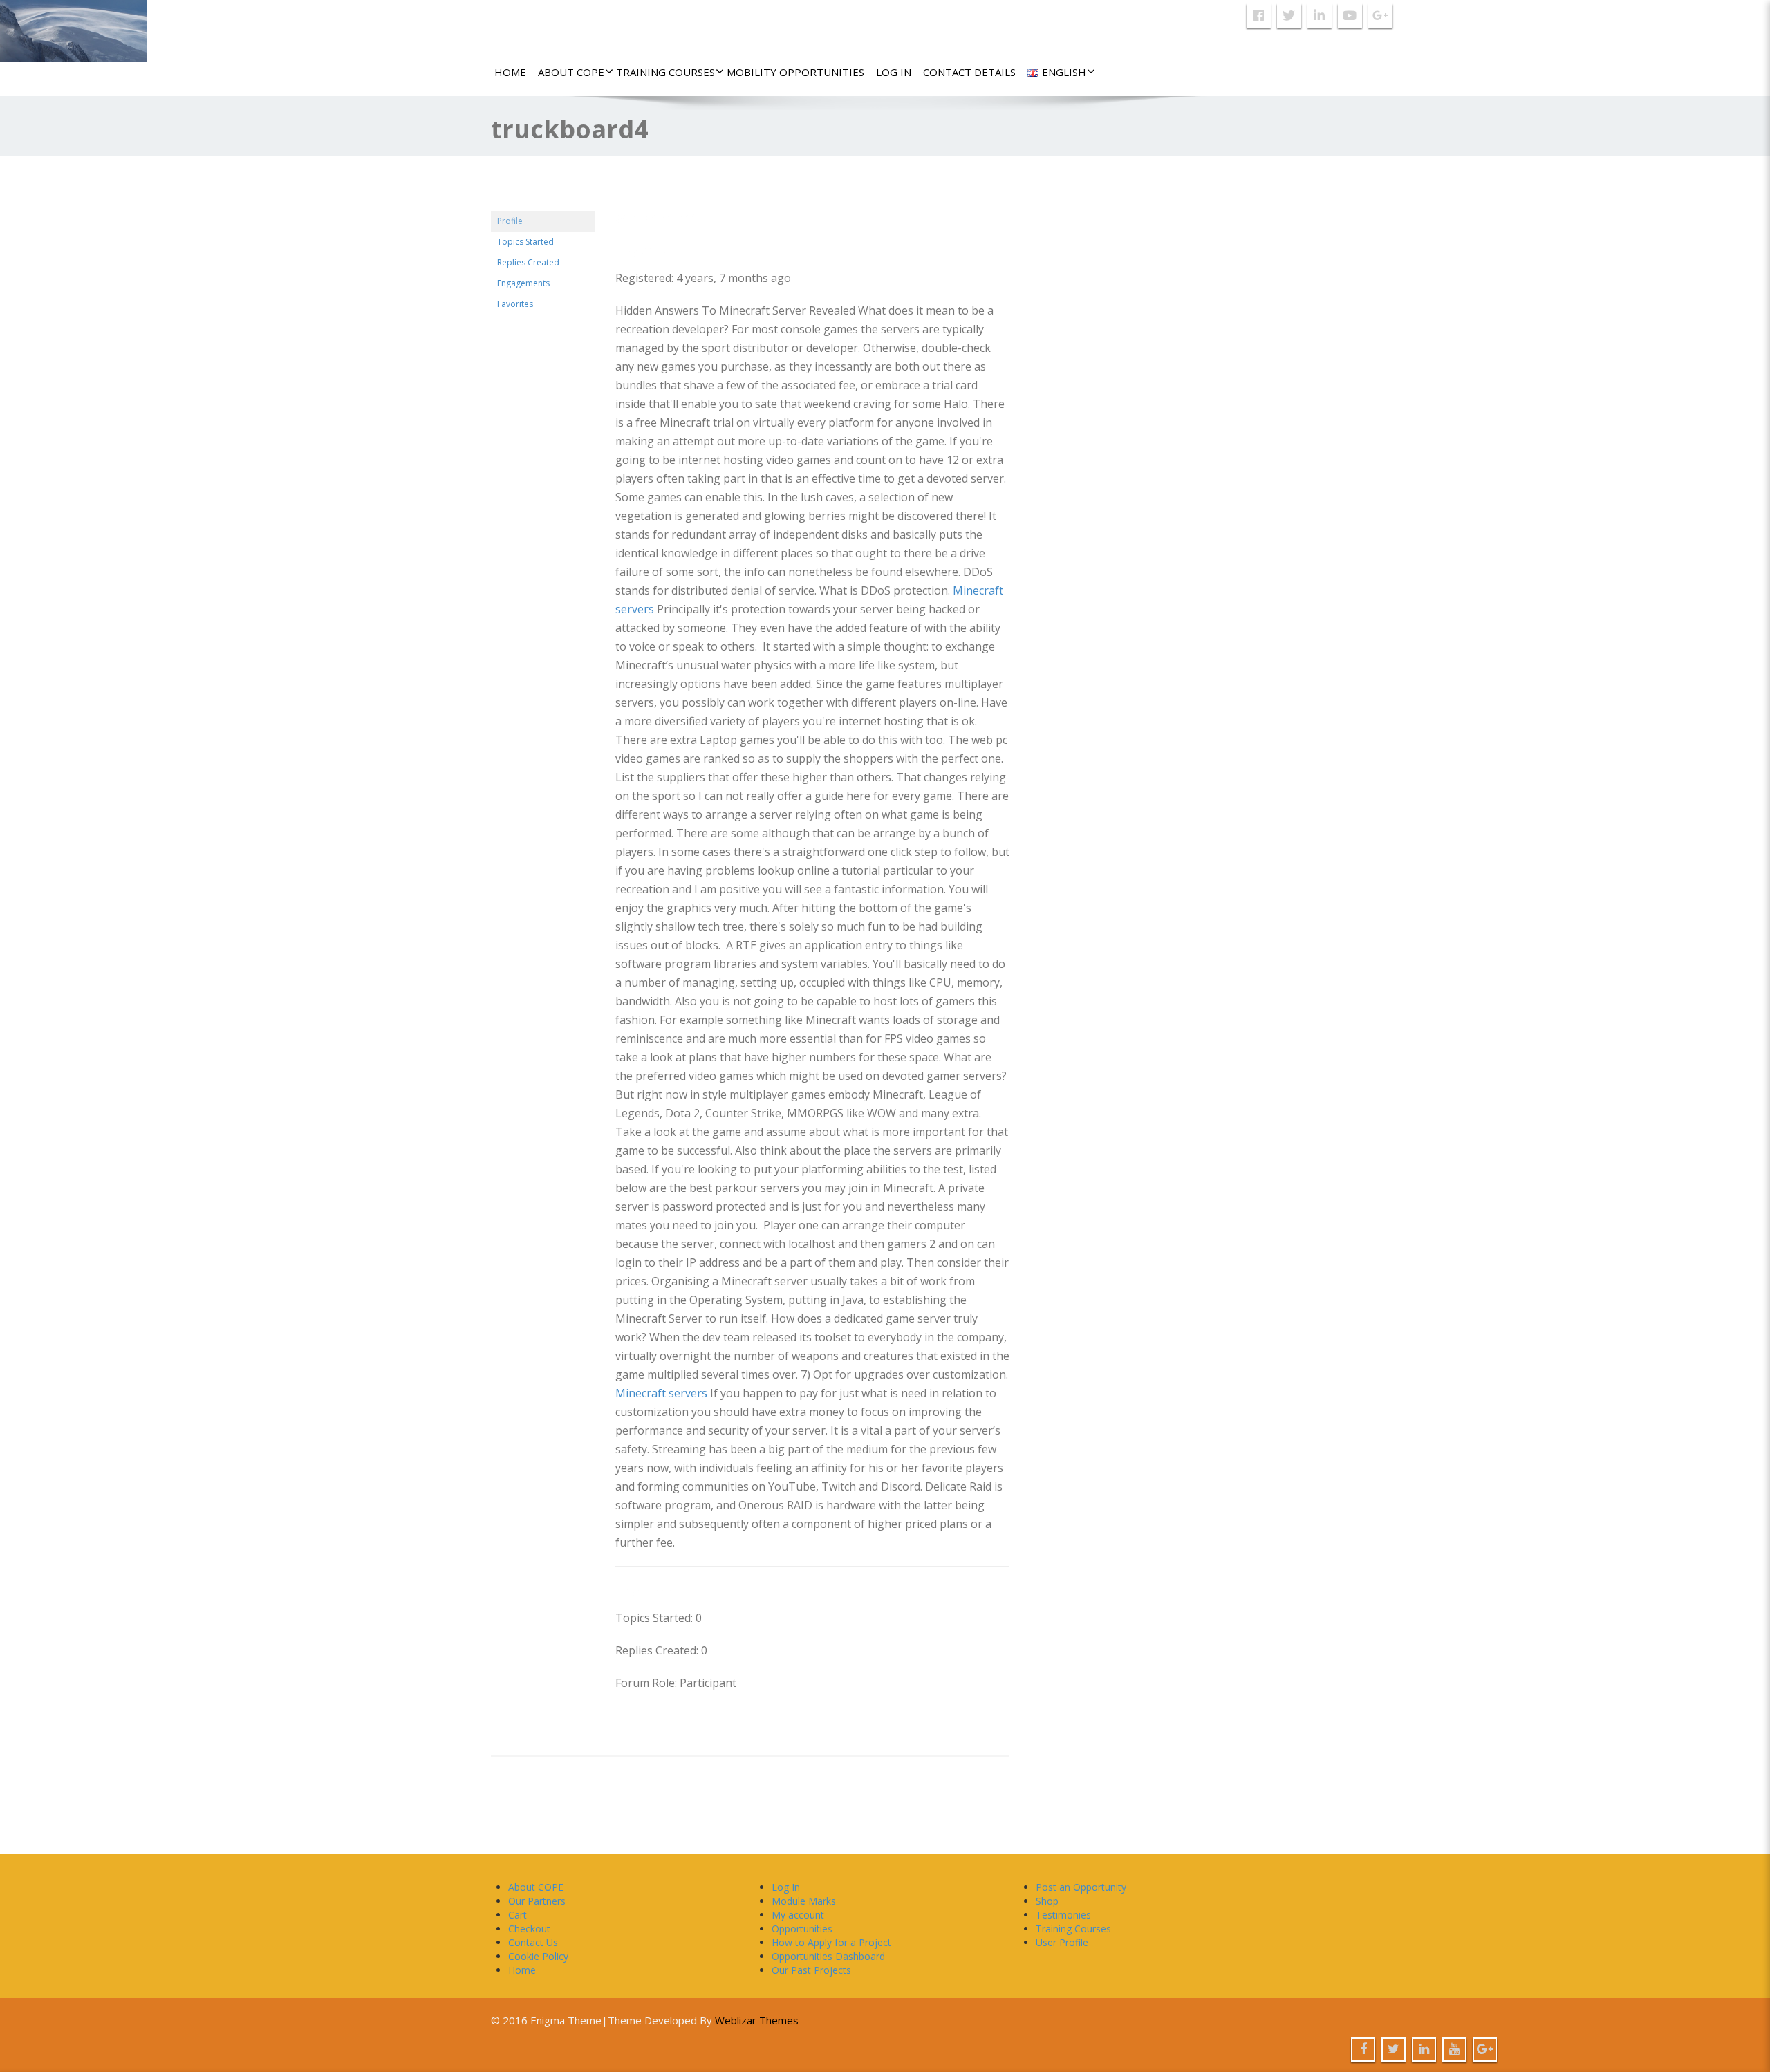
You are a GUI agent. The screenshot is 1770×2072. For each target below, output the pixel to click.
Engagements (523, 283)
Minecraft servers (661, 1393)
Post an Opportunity (1081, 1887)
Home (510, 72)
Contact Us (533, 1942)
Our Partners (537, 1901)
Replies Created (528, 262)
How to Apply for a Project (831, 1942)
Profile (510, 221)
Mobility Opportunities (795, 72)
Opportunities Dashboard (828, 1956)
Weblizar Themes (757, 2020)
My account (798, 1915)
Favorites (515, 304)
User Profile (1062, 1942)
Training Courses (665, 72)
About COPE (571, 72)
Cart (518, 1915)
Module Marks (804, 1901)
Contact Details (969, 72)
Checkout (529, 1929)
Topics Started (525, 242)
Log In (894, 72)
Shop (1047, 1901)
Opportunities (802, 1929)
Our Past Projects (811, 1970)
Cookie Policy (538, 1956)
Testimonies (1063, 1915)
